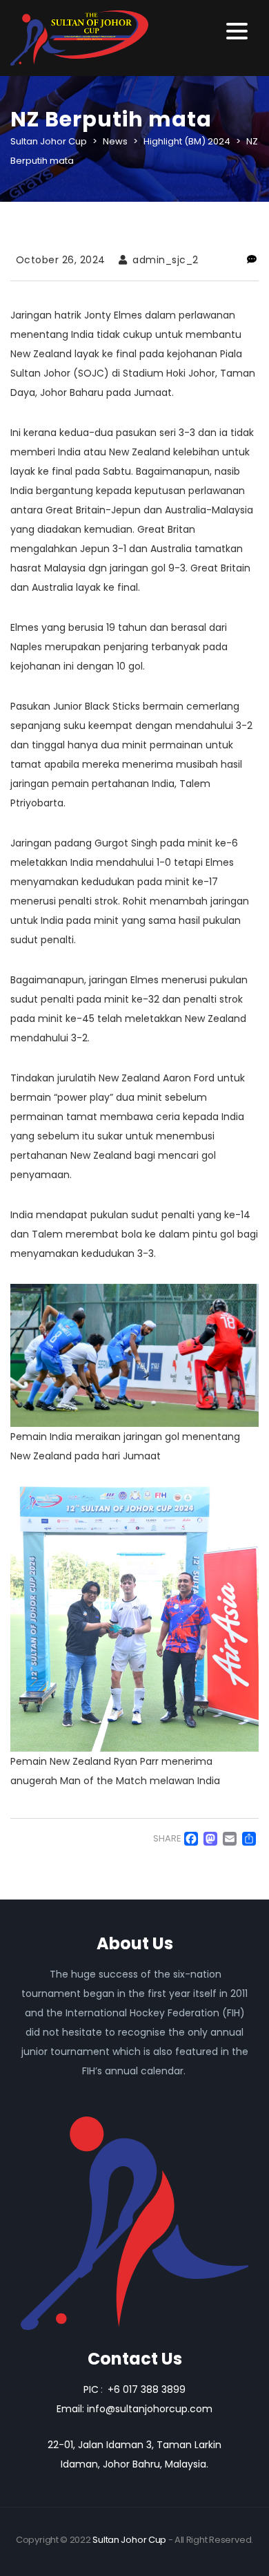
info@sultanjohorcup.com (150, 2409)
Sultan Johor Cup (129, 2540)
